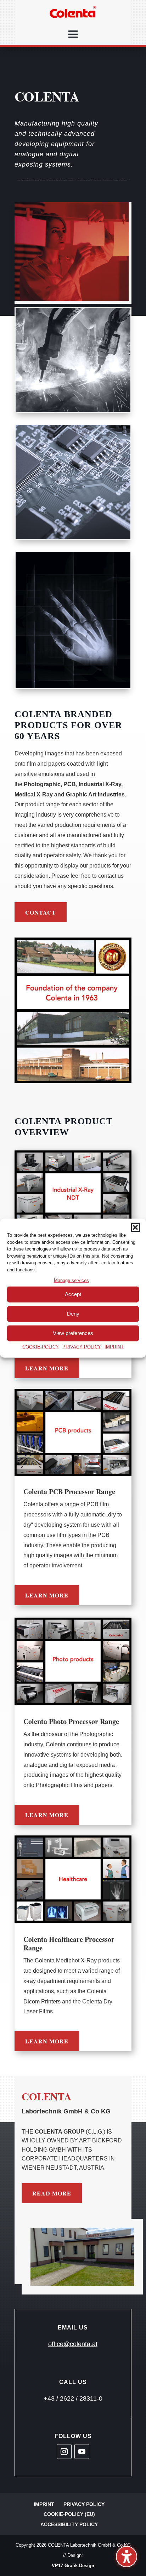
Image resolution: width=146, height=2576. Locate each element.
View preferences (73, 1333)
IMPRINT (114, 1347)
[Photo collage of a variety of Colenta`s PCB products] (73, 1432)
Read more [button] (52, 2193)
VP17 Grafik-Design (73, 2566)
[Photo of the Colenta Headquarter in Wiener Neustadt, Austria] (82, 2257)
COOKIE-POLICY (41, 1347)
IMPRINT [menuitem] (44, 2504)
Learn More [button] (47, 1368)
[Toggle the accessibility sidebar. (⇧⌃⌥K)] (127, 2557)
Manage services (71, 1280)
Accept (73, 1294)
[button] (135, 1228)
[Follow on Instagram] (64, 2452)
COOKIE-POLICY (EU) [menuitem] (69, 2514)
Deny (73, 1314)
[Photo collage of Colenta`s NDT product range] (73, 1194)
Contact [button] (41, 912)
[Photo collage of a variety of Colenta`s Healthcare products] (73, 1879)
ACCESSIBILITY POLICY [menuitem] (69, 2524)
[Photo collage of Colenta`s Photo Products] (73, 1661)
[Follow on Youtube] (82, 2452)
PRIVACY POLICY (82, 1347)
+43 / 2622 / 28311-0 (73, 2398)
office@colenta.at (73, 2344)
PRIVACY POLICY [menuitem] (84, 2504)
